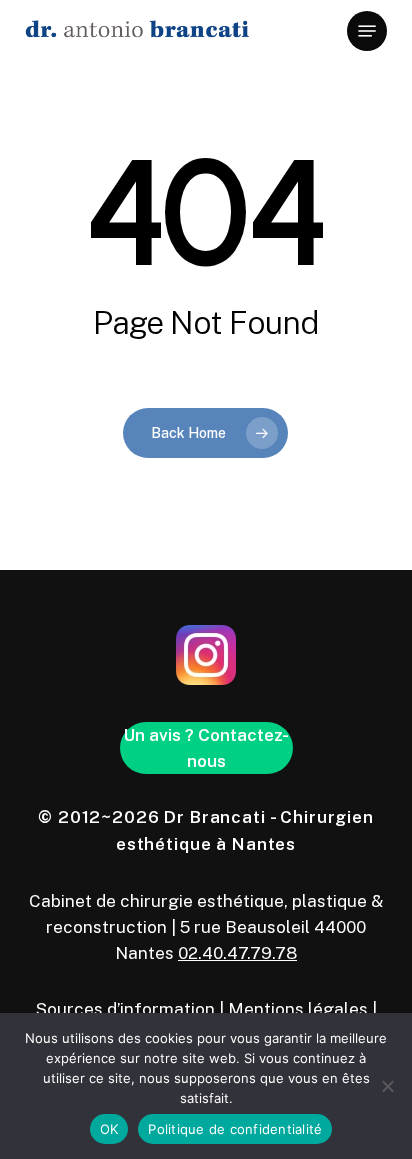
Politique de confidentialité (235, 1129)
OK (109, 1129)
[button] (367, 31)
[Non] (387, 1086)
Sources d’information (125, 1009)
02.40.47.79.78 (237, 953)
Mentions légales (298, 1009)
